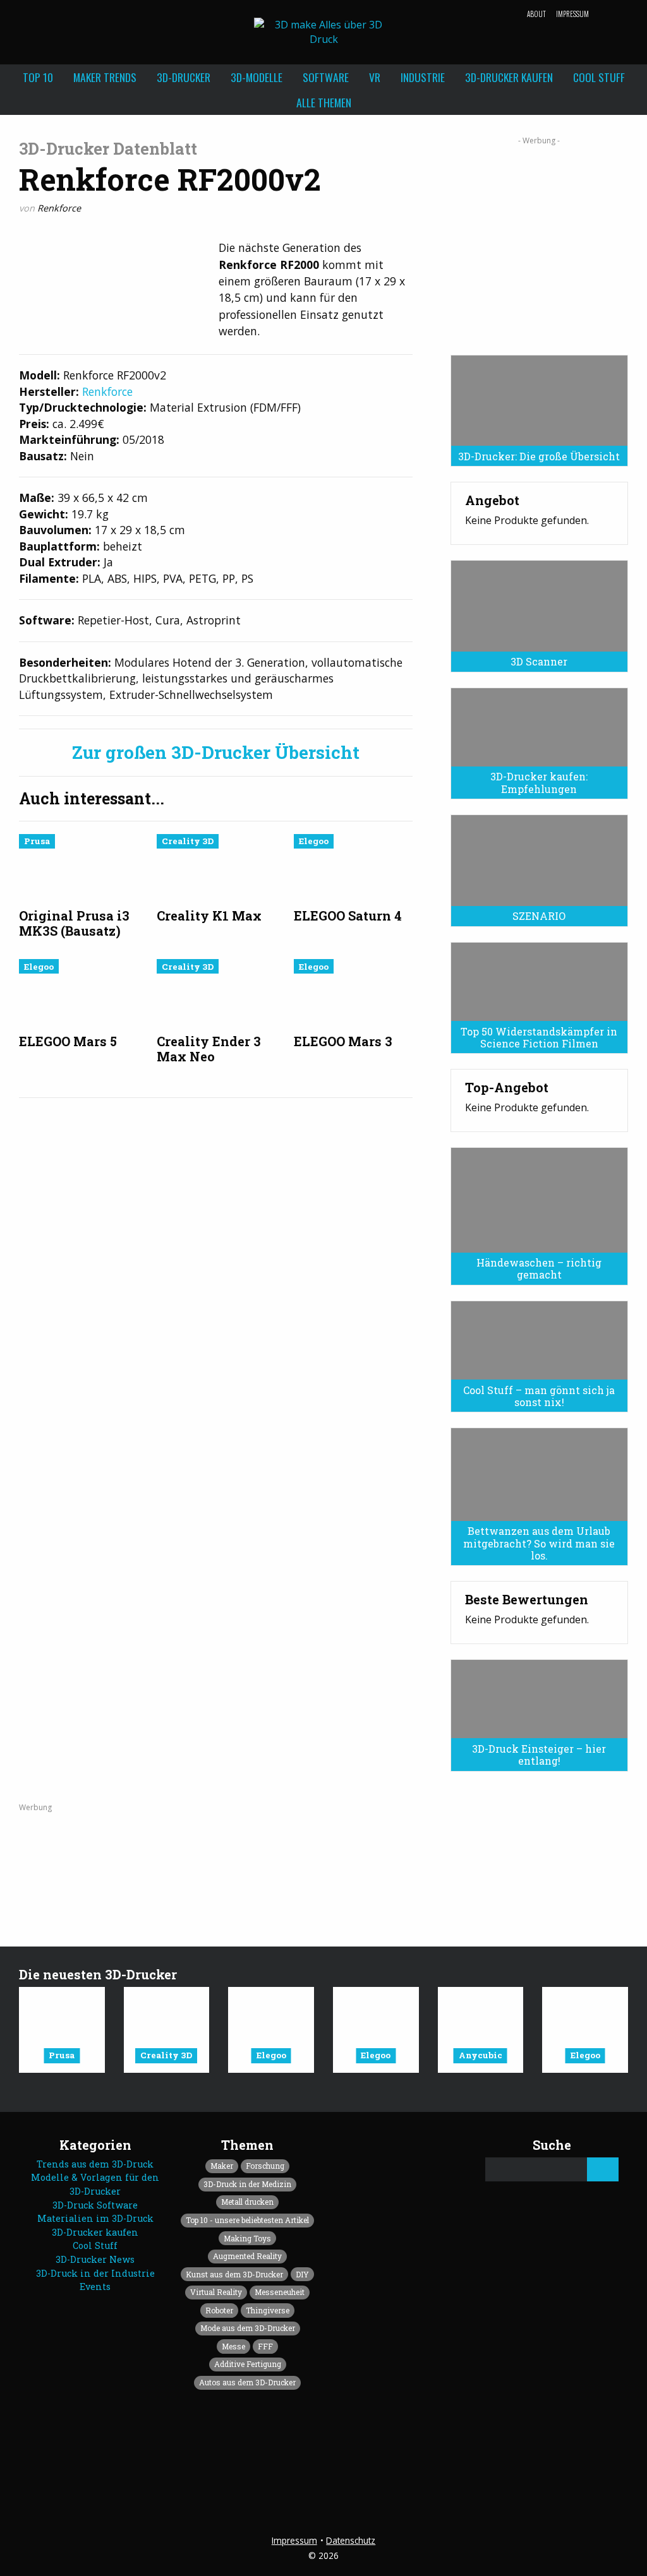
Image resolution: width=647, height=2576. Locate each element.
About (536, 14)
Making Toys (247, 2238)
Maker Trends (105, 77)
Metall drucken (247, 2202)
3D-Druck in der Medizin (247, 2184)
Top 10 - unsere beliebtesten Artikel (247, 2220)
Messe (233, 2346)
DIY (302, 2274)
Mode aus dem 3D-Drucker (248, 2328)
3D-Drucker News (95, 2259)
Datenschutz (351, 2540)
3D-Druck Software (95, 2205)
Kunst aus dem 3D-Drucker (234, 2274)
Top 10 (38, 77)
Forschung (265, 2166)
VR (375, 77)
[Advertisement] (539, 241)
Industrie (423, 77)
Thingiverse (268, 2310)
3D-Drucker (184, 77)
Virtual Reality (216, 2292)
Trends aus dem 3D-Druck (95, 2164)
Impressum (572, 14)
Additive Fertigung (248, 2364)
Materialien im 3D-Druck (95, 2218)
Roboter (219, 2310)
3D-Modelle (257, 77)
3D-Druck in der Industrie (95, 2273)
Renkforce (59, 208)
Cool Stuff (599, 77)
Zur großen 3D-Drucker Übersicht (216, 753)
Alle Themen (324, 102)
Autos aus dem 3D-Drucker (247, 2382)
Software (326, 77)
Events (95, 2287)
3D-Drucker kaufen (509, 77)
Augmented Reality (247, 2256)
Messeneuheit (280, 2292)
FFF (265, 2346)
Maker (222, 2166)
